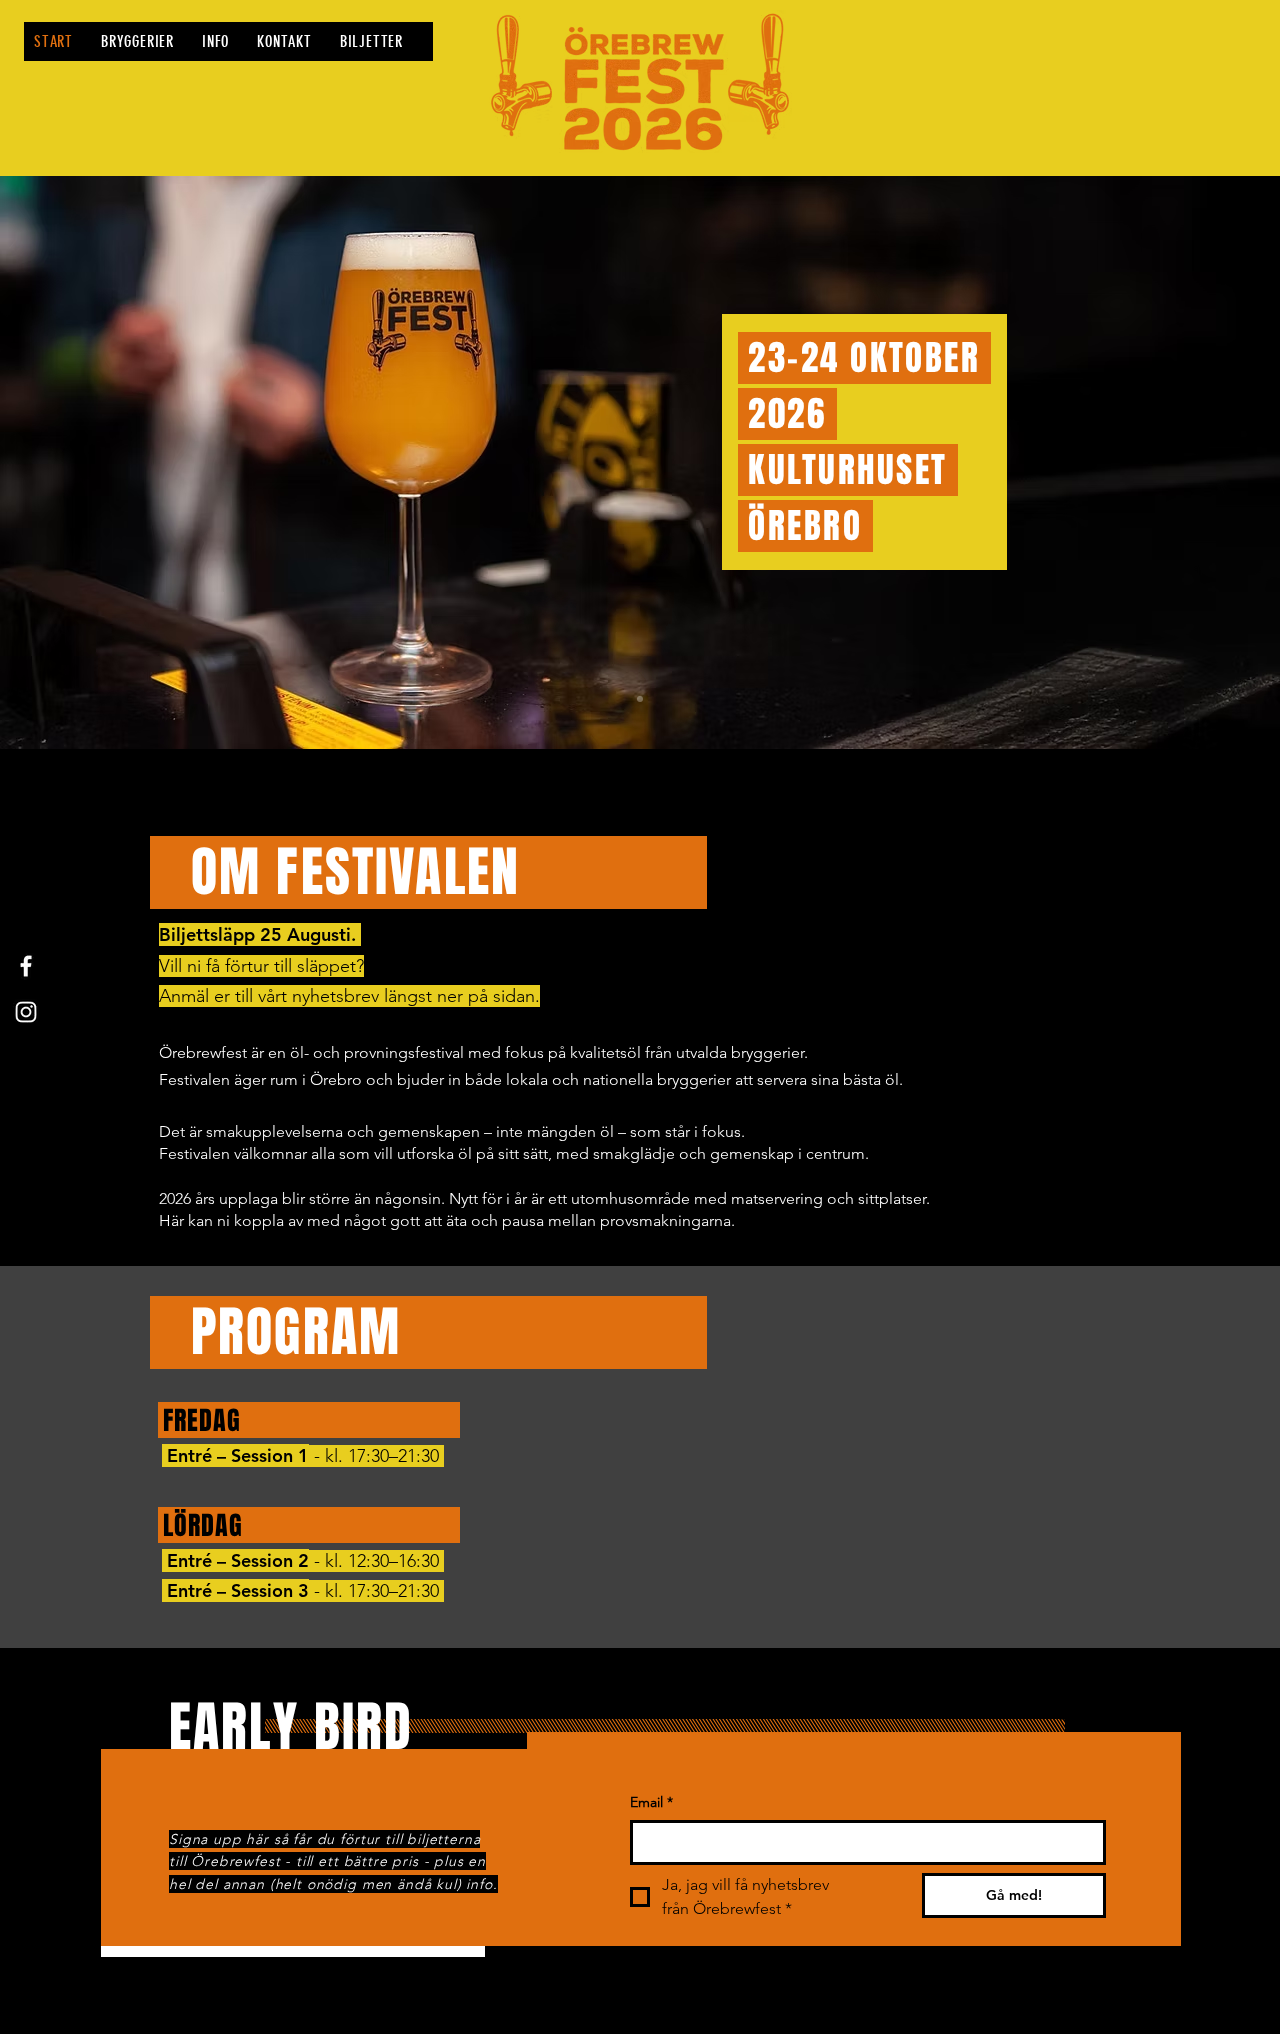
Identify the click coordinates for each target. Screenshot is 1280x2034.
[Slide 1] (640, 699)
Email (651, 1802)
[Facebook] (26, 966)
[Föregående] (112, 463)
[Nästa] (1167, 463)
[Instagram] (26, 1012)
